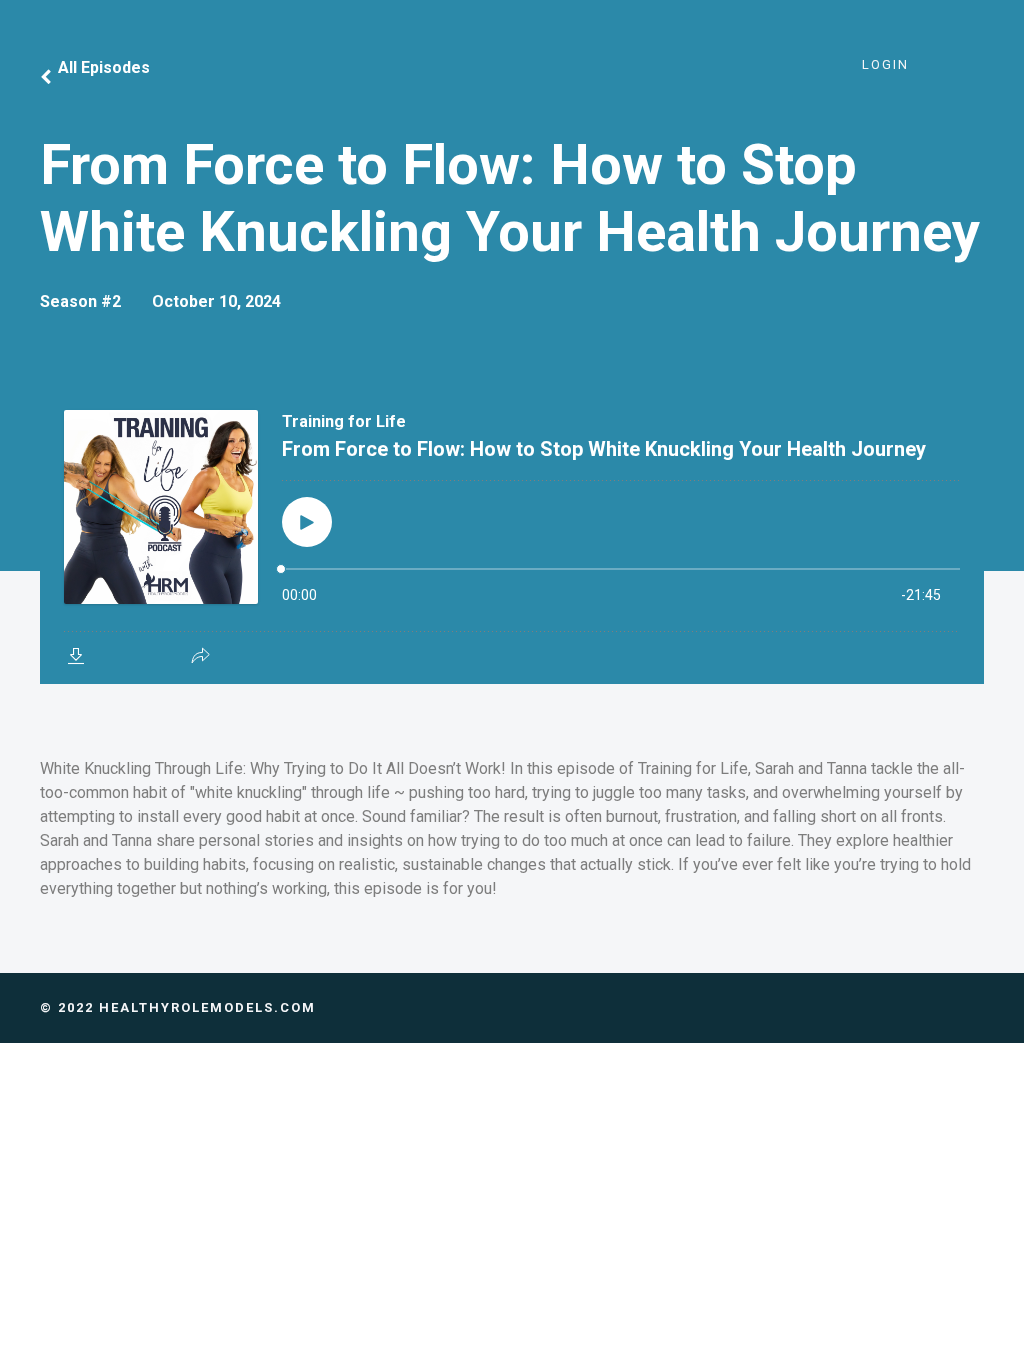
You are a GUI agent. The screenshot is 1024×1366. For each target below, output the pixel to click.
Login (885, 64)
